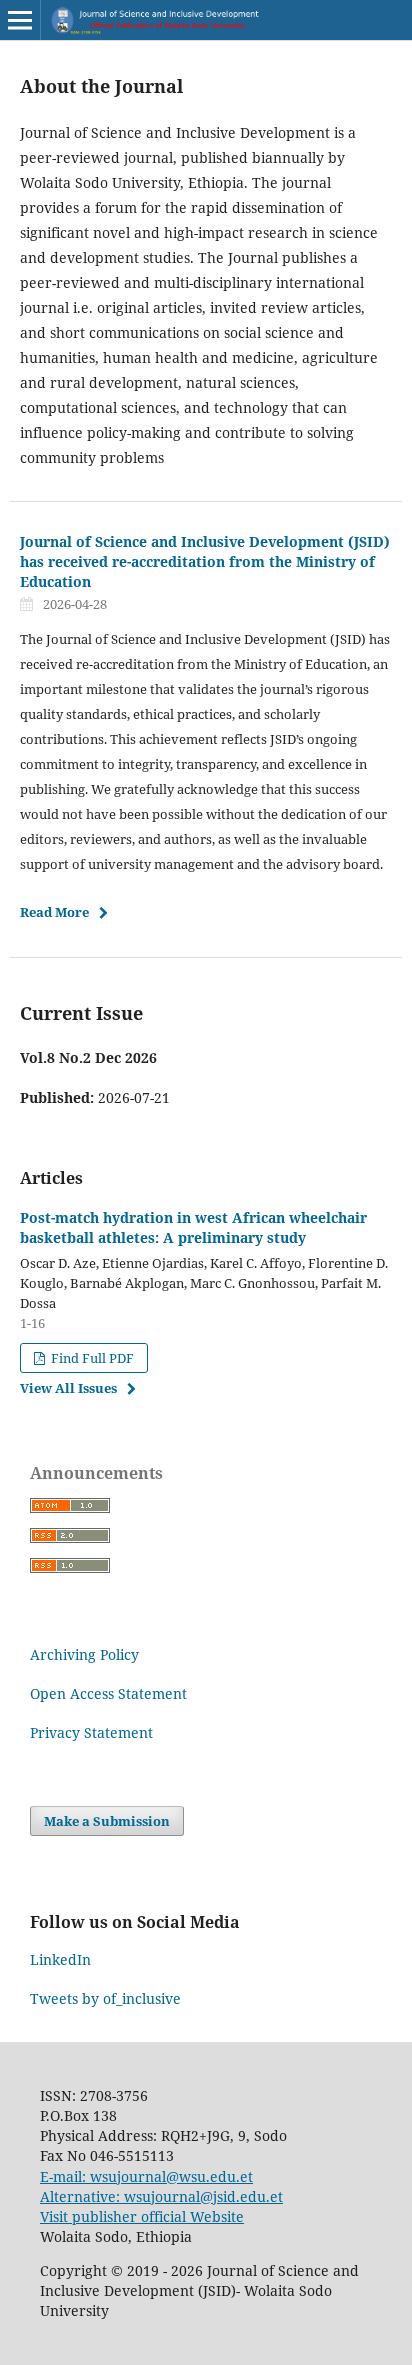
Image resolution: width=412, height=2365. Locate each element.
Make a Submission (107, 1821)
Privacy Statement (91, 1732)
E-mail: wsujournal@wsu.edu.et (146, 2176)
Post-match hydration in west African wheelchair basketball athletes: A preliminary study (193, 1227)
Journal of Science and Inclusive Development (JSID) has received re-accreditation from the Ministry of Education (205, 561)
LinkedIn (60, 1959)
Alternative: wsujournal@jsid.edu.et (161, 2196)
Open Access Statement (108, 1693)
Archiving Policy (84, 1654)
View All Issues (68, 1388)
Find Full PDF (91, 1358)
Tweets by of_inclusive (105, 1998)
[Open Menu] (20, 20)
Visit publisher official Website (142, 2216)
